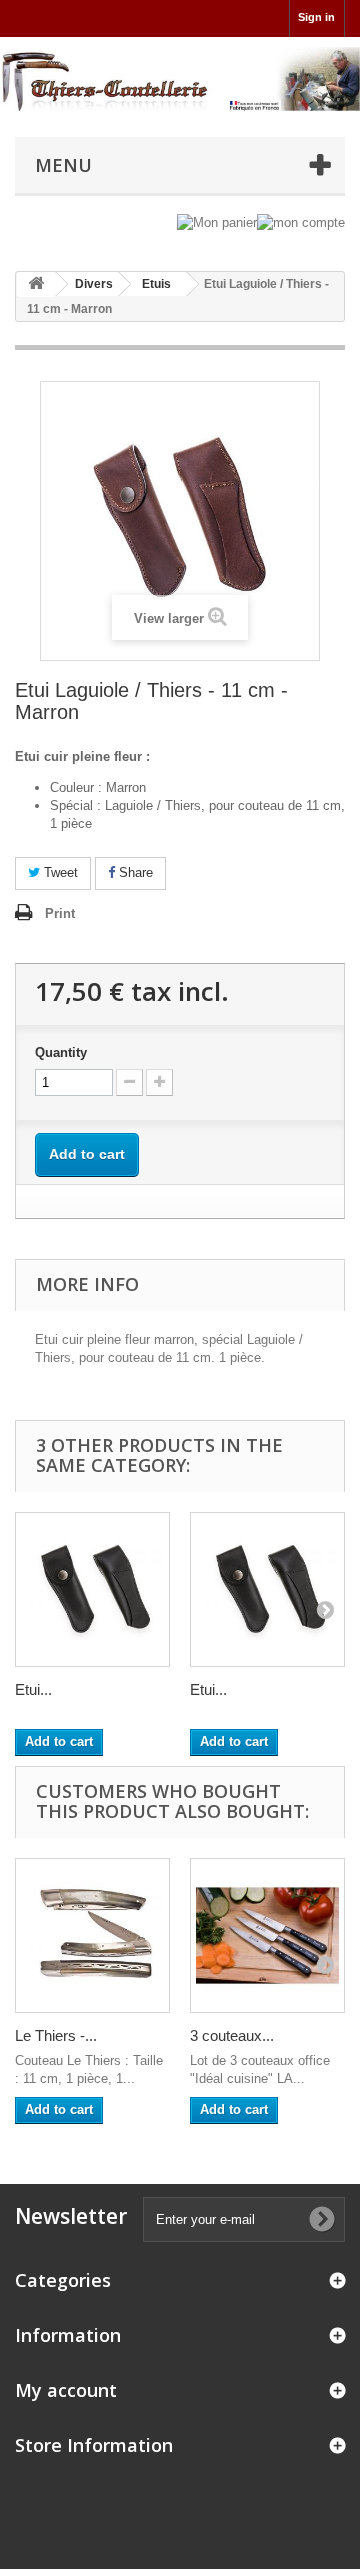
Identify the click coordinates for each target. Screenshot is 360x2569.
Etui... (33, 1689)
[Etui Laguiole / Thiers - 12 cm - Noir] (267, 1589)
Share (134, 872)
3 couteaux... (232, 2035)
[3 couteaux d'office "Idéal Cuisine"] (267, 1935)
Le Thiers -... (56, 2035)
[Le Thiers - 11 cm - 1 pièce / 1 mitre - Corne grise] (92, 1935)
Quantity (61, 1052)
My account (66, 2390)
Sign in (316, 17)
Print (60, 913)
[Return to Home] (36, 284)
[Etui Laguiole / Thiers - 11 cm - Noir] (92, 1589)
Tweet (59, 872)
